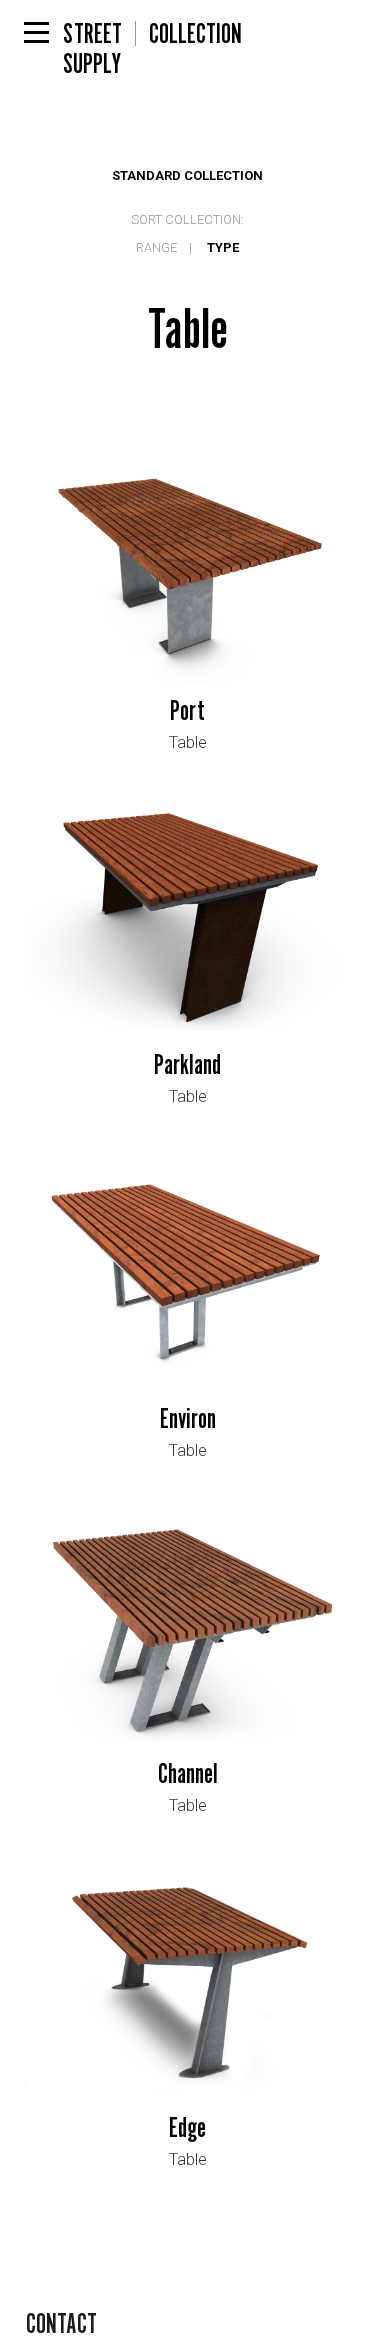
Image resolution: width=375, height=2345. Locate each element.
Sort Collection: (187, 219)
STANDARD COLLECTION (187, 175)
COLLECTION (195, 33)
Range (156, 247)
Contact (61, 2323)
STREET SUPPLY (92, 33)
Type (223, 247)
